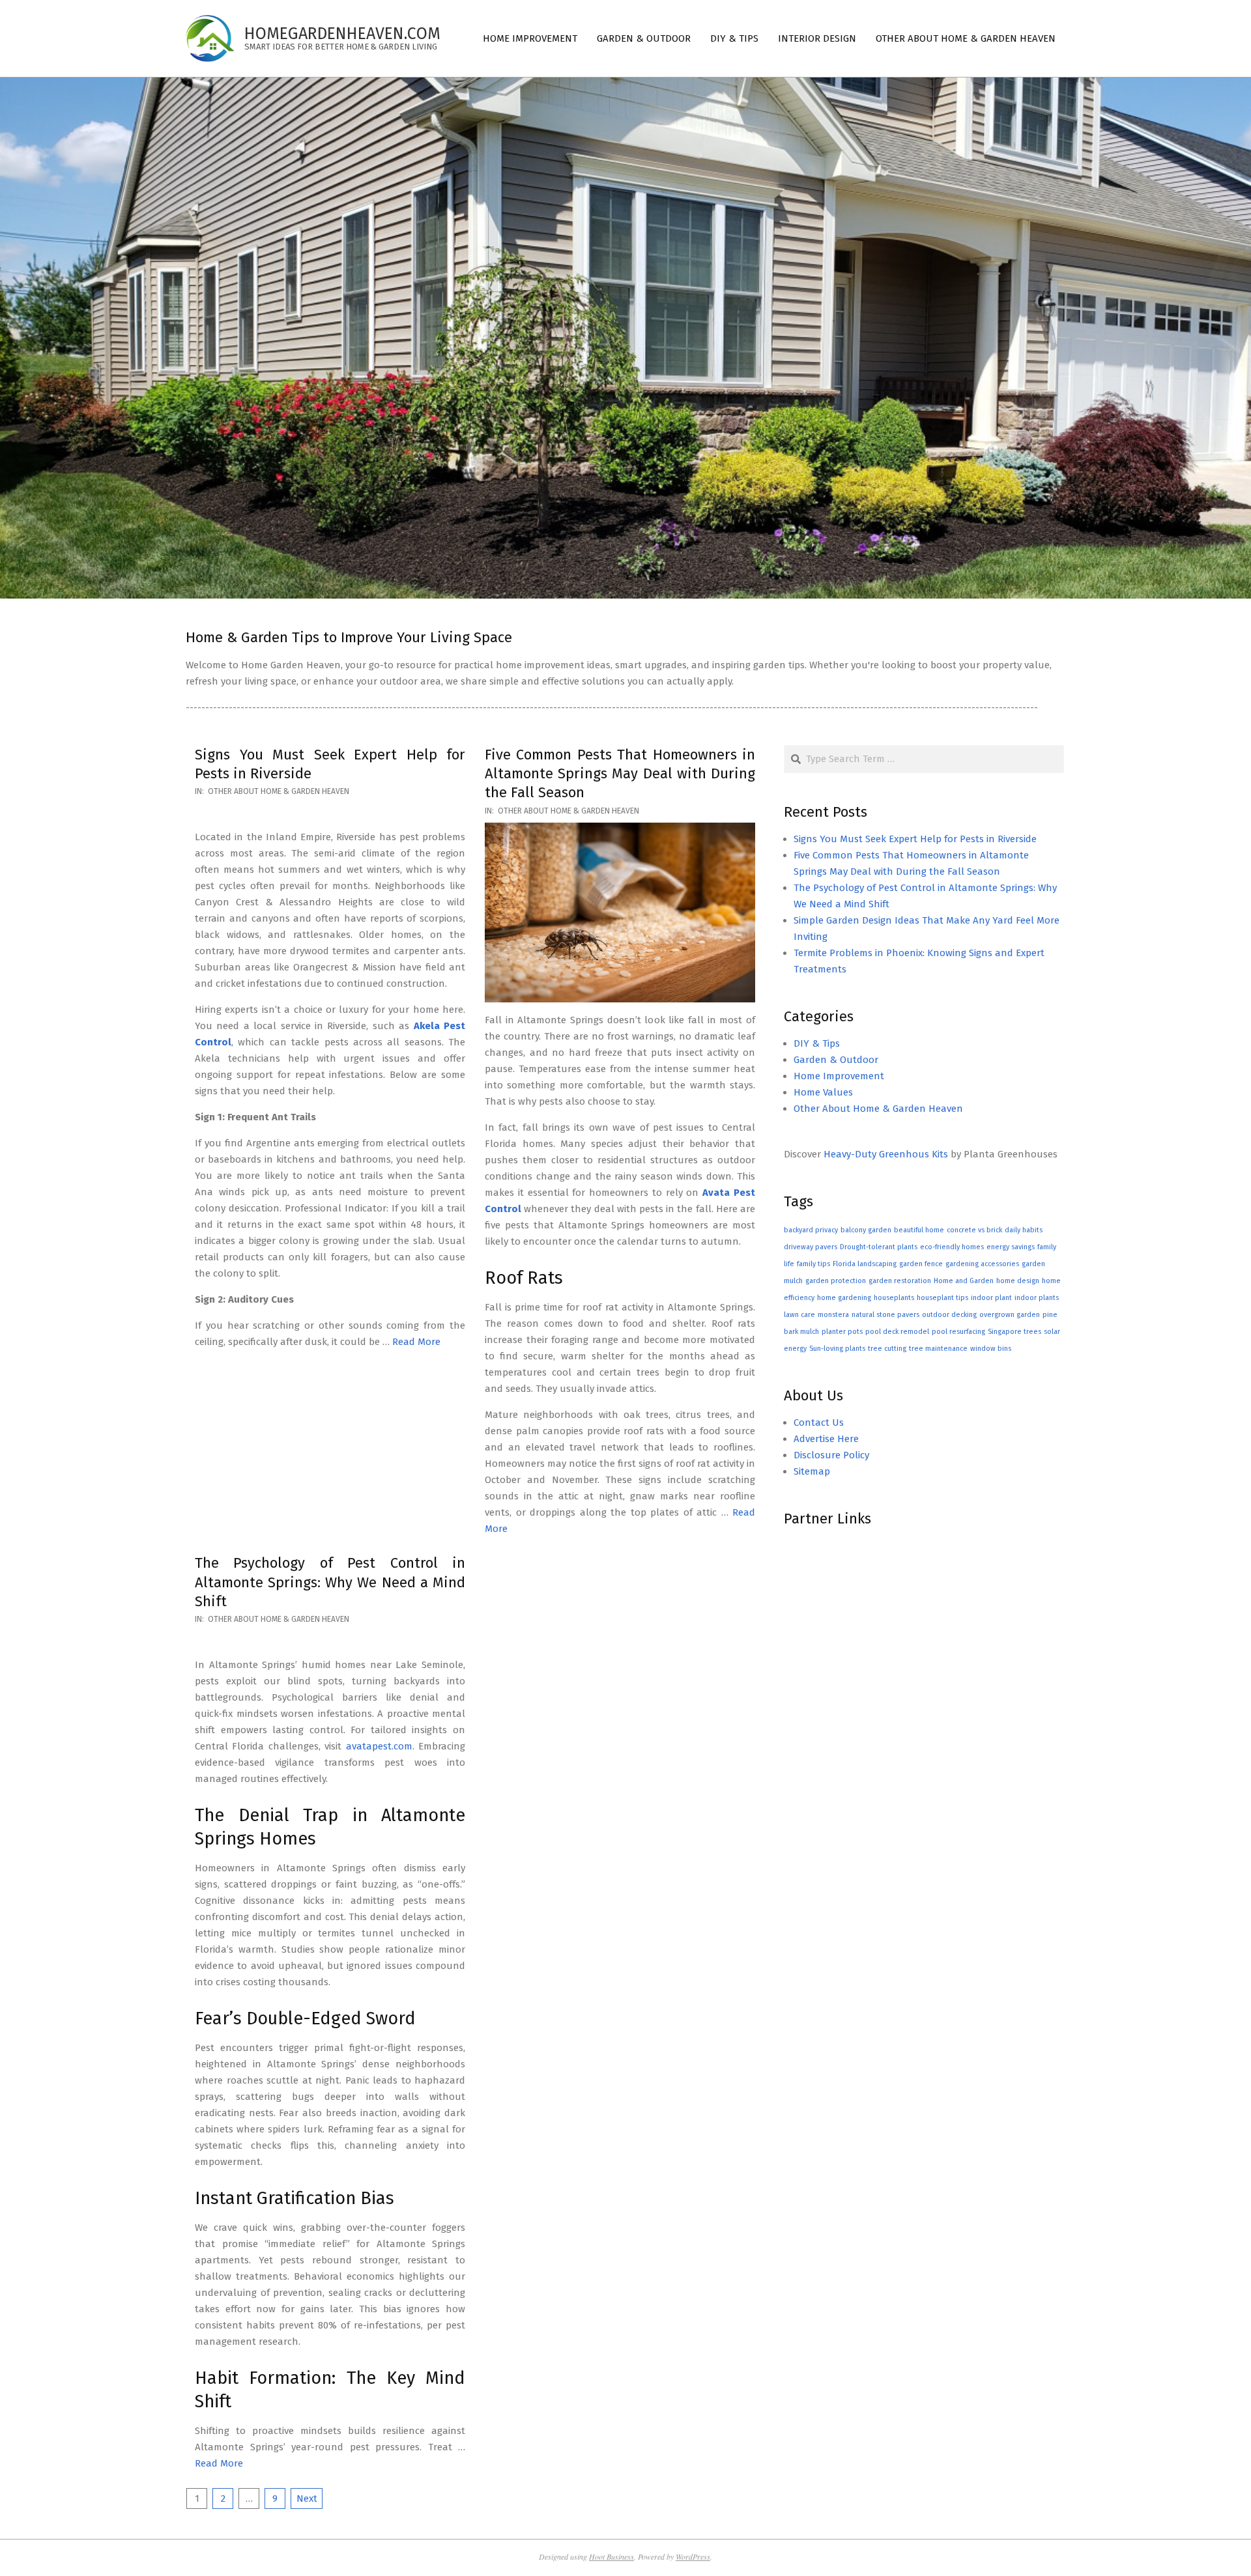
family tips (813, 1264)
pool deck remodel (897, 1332)
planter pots (842, 1332)
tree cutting (887, 1349)
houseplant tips (942, 1298)
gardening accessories (982, 1264)
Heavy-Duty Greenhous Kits (886, 1154)
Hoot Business (611, 2556)
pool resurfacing (958, 1332)
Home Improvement (839, 1076)
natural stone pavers (885, 1315)
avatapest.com (379, 1746)
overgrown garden (1010, 1315)
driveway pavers (811, 1247)
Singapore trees (1014, 1332)
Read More (416, 1342)
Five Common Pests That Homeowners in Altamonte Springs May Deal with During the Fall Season (620, 774)
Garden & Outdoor (836, 1060)
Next (307, 2498)
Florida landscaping (865, 1264)
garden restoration (900, 1281)
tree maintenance (938, 1349)
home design (1018, 1281)
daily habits (1024, 1230)
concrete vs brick (974, 1230)
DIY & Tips (817, 1043)
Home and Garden (964, 1281)
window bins (991, 1349)
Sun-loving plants (837, 1349)
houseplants (894, 1298)
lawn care (799, 1315)
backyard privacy (811, 1230)
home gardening (844, 1298)
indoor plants (1037, 1298)
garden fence (921, 1264)
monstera (833, 1315)
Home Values (823, 1092)
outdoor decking (949, 1315)
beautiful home (919, 1230)
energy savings (1011, 1247)
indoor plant (991, 1298)
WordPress (693, 2556)
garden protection (836, 1281)
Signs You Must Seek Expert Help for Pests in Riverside (915, 839)
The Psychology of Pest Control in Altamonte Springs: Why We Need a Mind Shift (330, 1582)
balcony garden (866, 1230)
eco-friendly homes (952, 1247)
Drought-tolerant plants (879, 1247)
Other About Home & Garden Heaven (279, 791)
